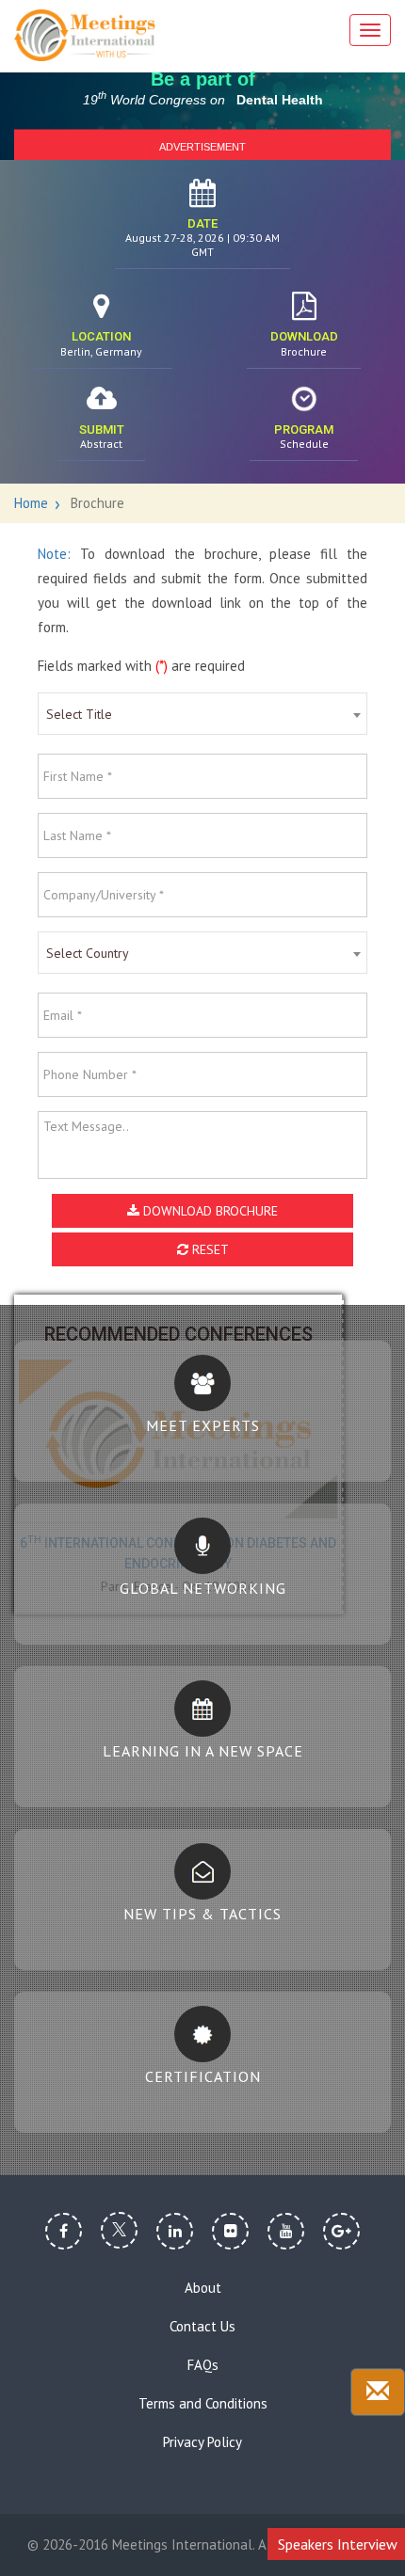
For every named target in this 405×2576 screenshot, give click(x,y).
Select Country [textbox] (88, 953)
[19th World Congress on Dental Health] (85, 35)
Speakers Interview (338, 2544)
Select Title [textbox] (79, 714)
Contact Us (202, 2327)
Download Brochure (209, 1211)
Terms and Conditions (203, 2404)
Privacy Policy (202, 2442)
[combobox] (202, 714)
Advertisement (202, 146)
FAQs (203, 2365)
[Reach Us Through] (378, 2392)
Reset (209, 1249)
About (203, 2288)
